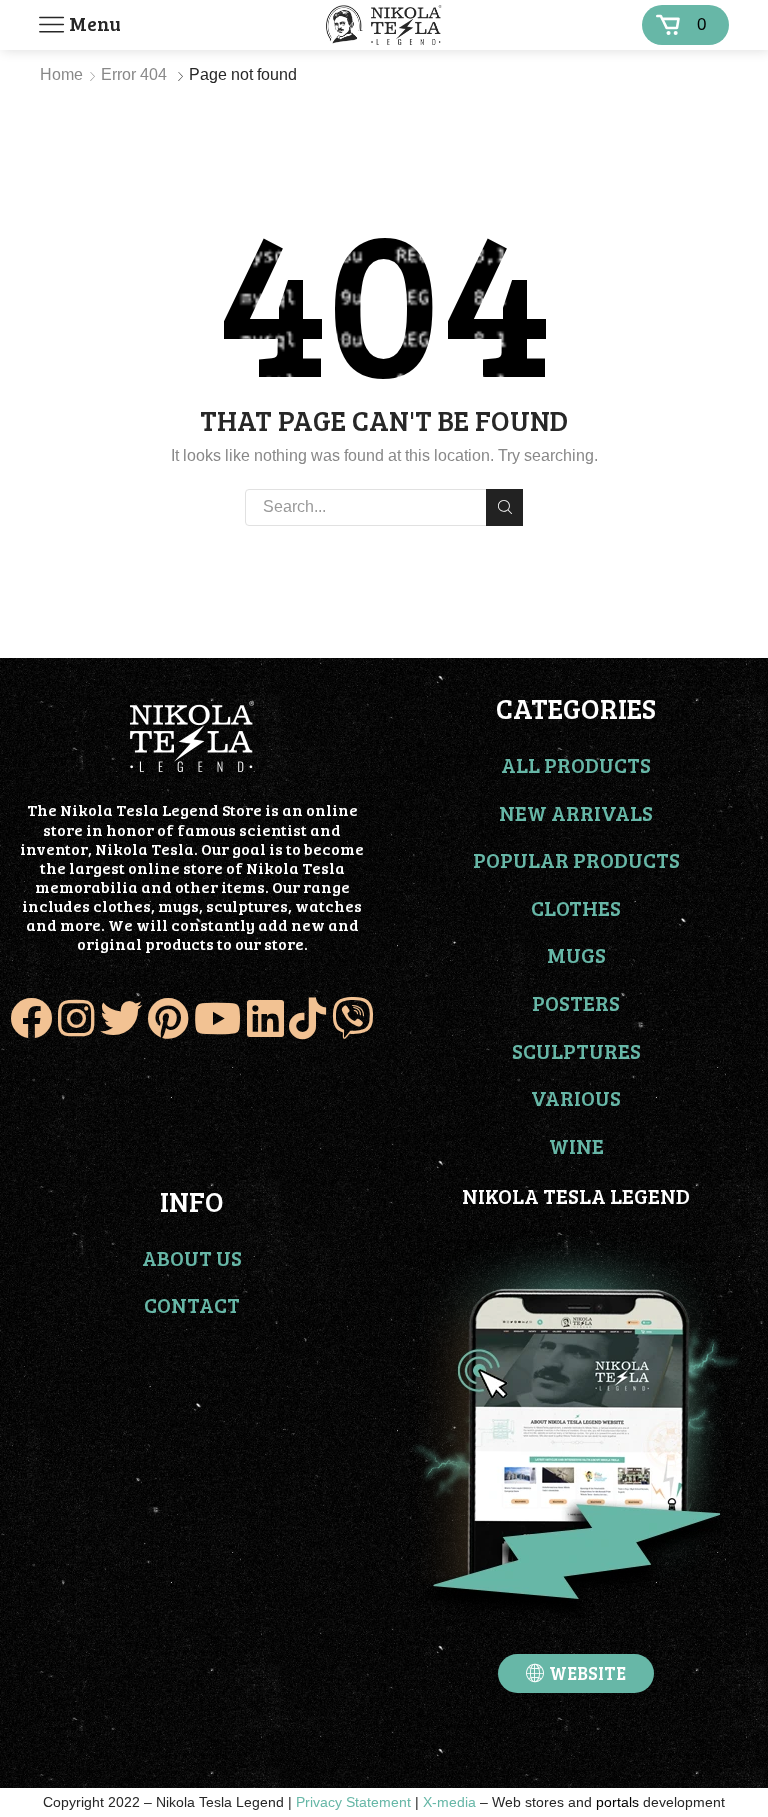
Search (504, 507)
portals (617, 1802)
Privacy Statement (353, 1802)
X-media (449, 1802)
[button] (576, 1673)
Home (61, 74)
